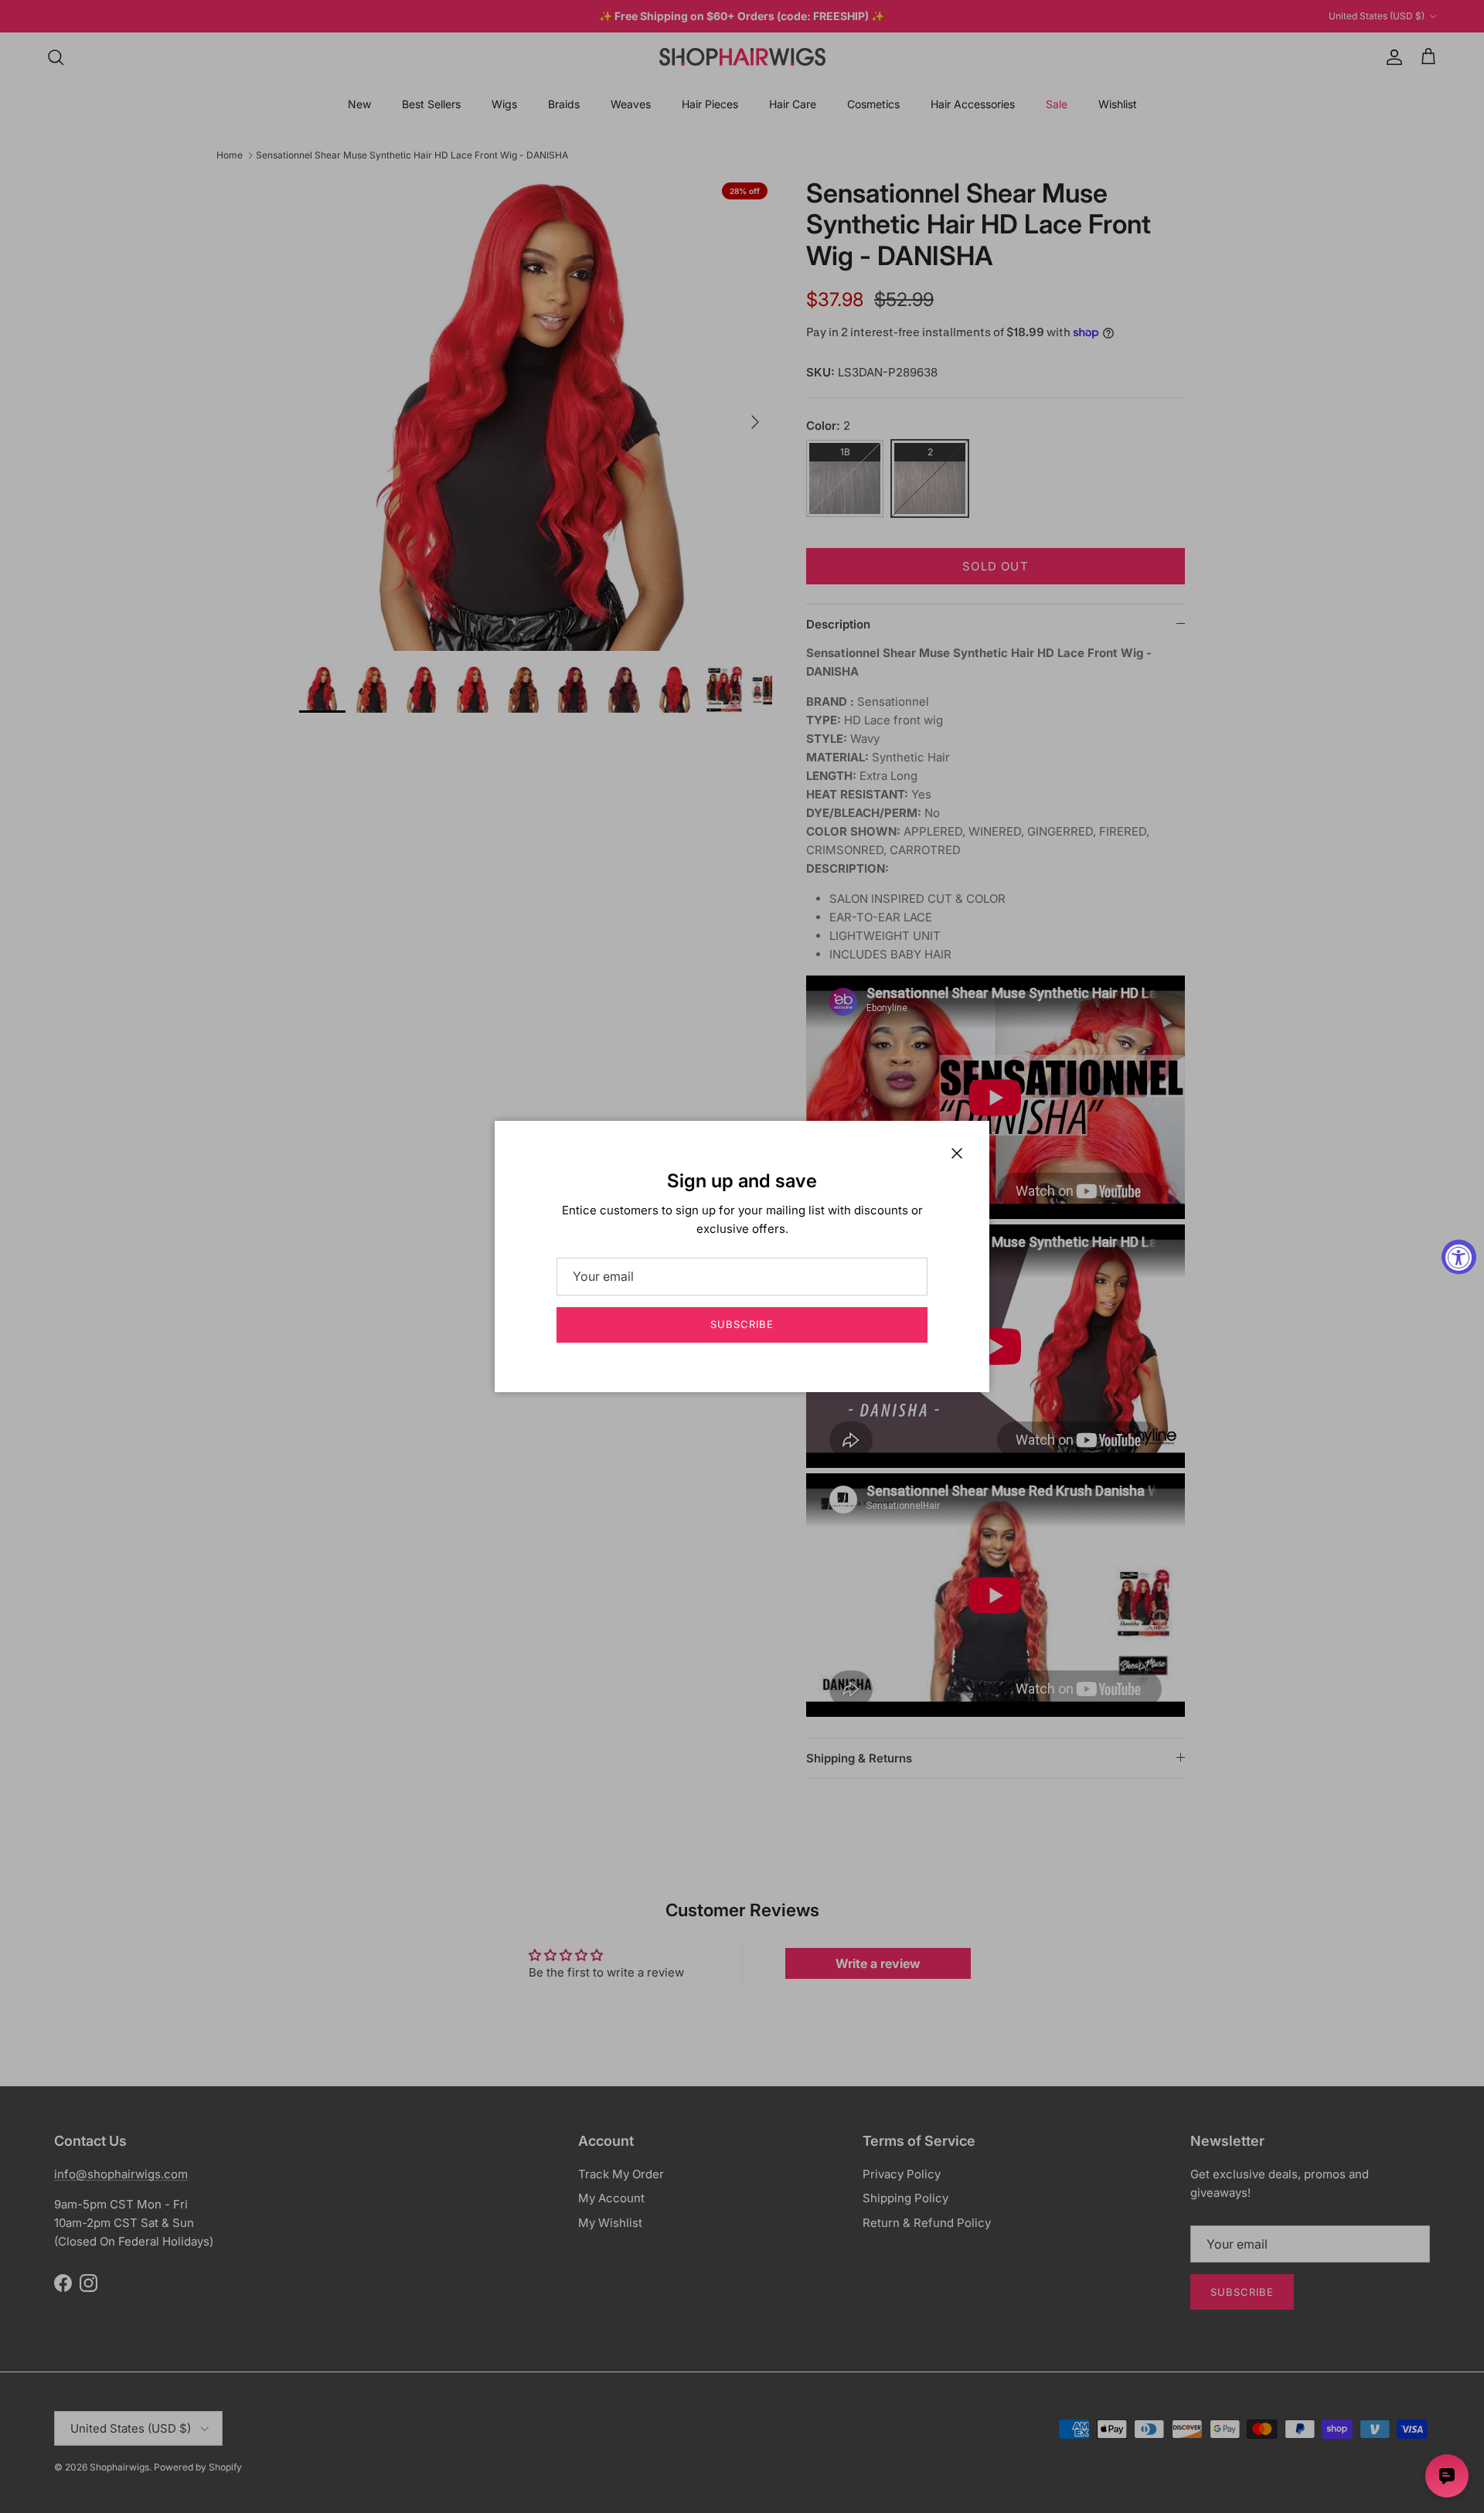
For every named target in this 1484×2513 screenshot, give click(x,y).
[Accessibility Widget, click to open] (1459, 1256)
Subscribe (742, 1324)
